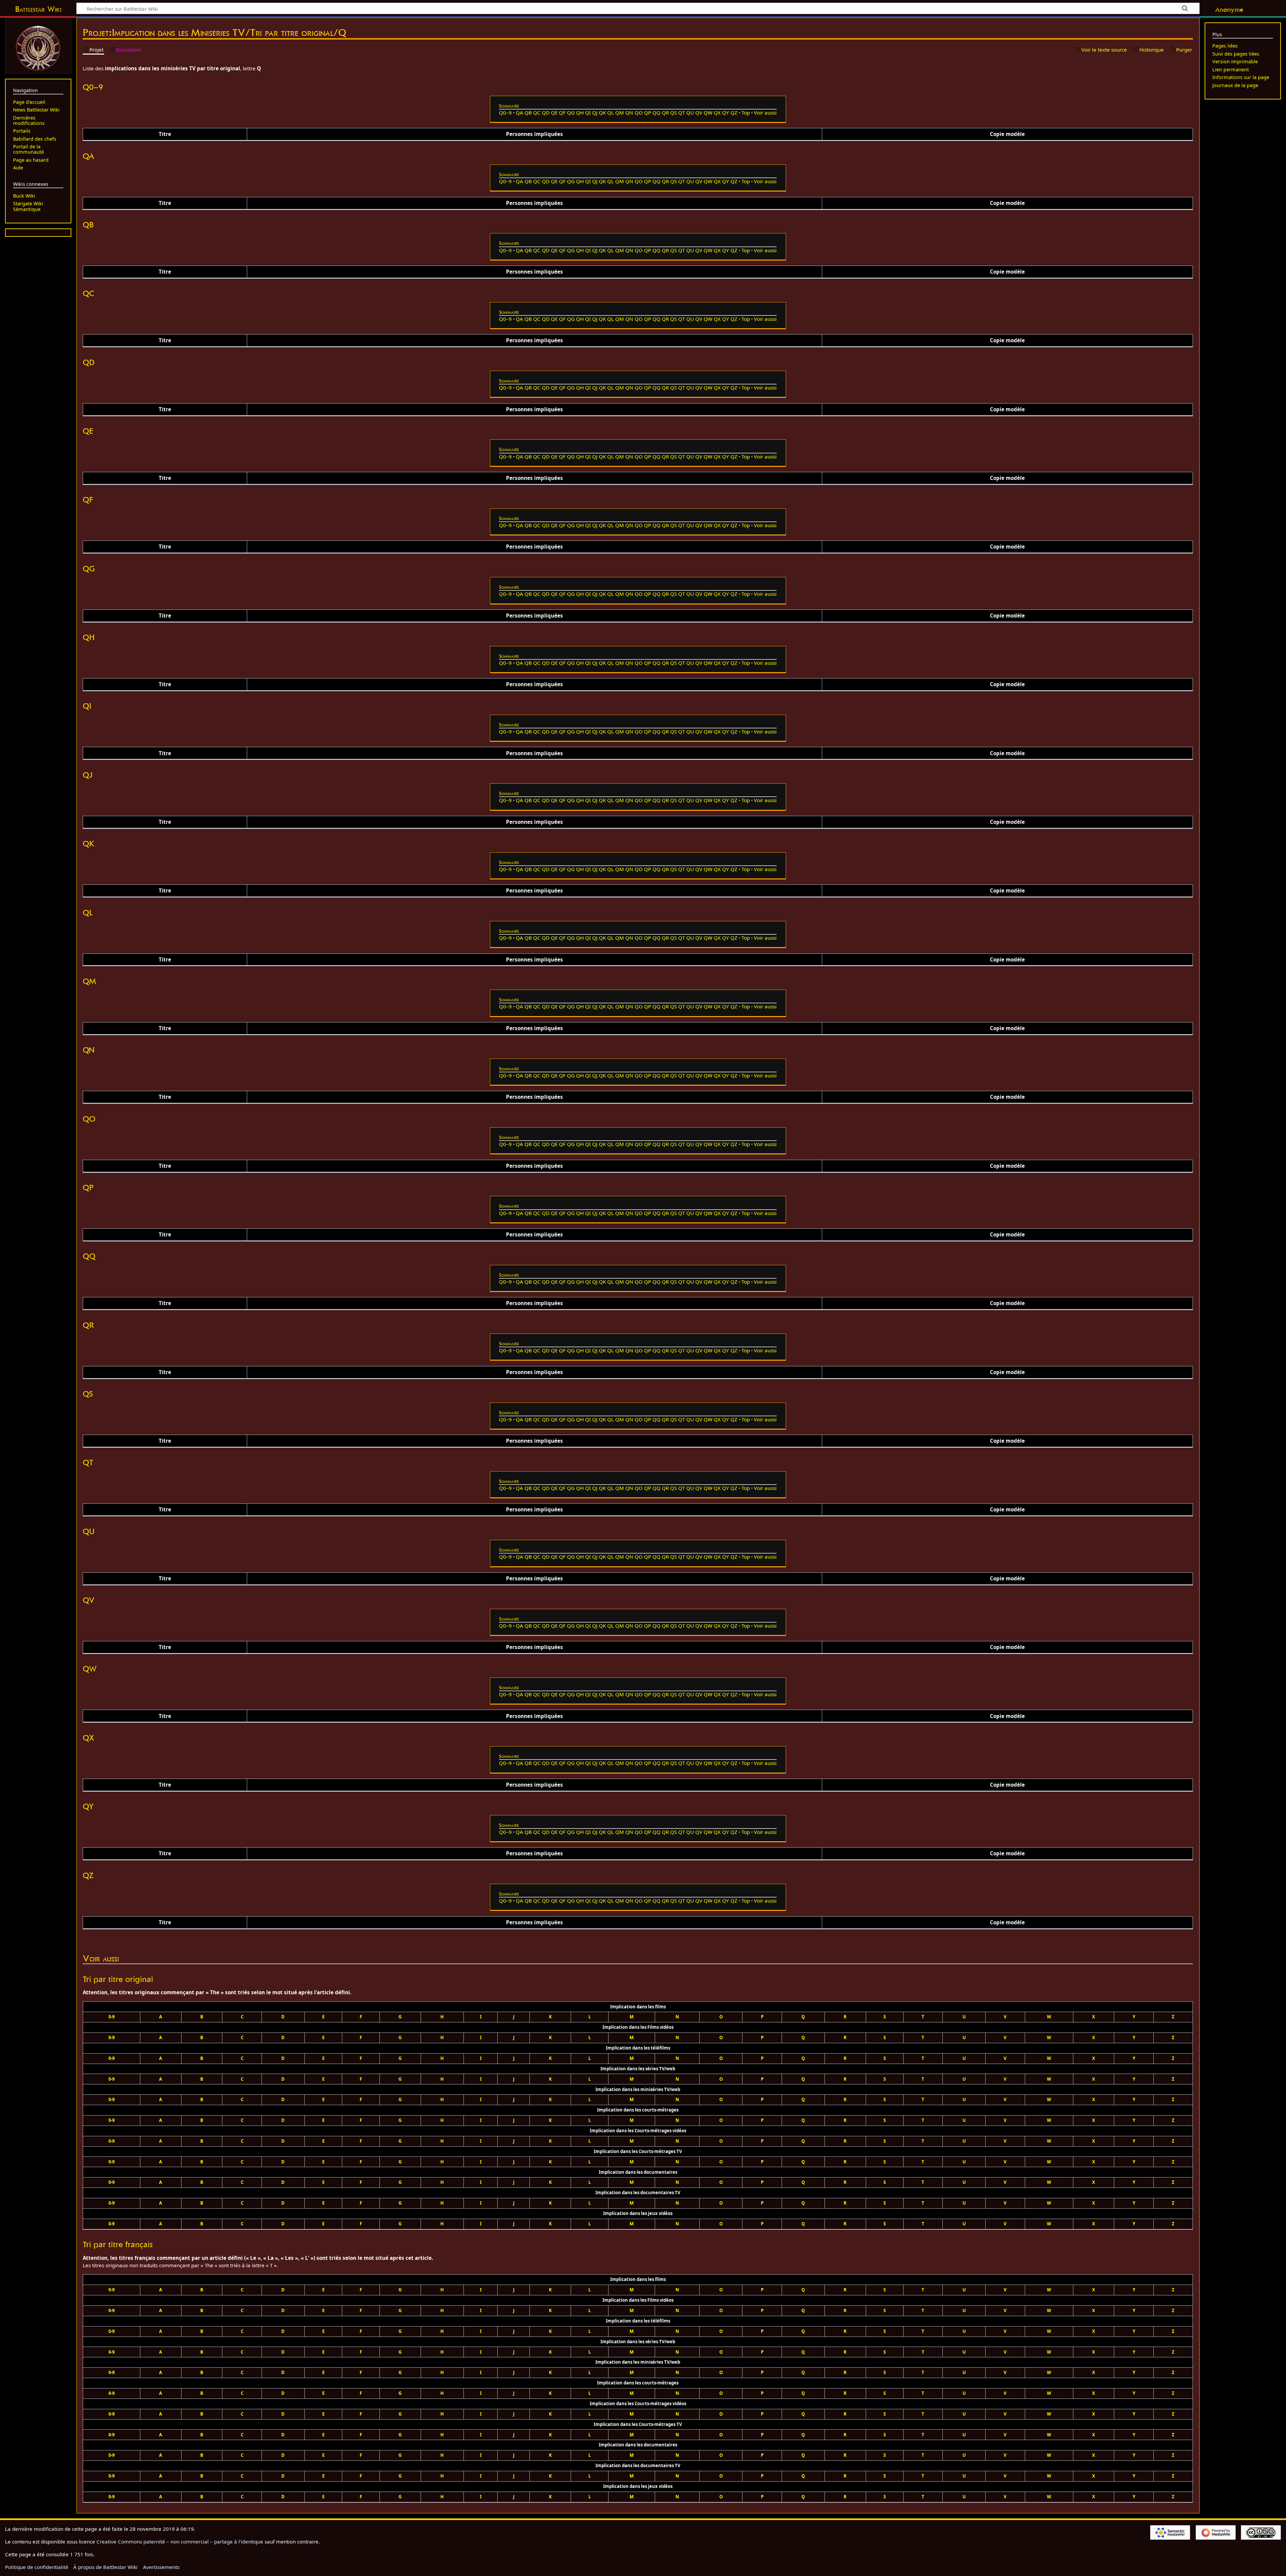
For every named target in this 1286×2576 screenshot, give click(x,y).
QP (648, 113)
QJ (595, 113)
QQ (656, 113)
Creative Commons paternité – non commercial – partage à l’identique (180, 2542)
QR (665, 113)
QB (528, 113)
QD (546, 113)
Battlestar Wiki (38, 9)
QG (571, 113)
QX (717, 113)
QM (620, 113)
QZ (734, 113)
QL (611, 113)
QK (602, 113)
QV (699, 113)
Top (746, 113)
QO (639, 113)
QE (554, 113)
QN (629, 113)
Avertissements (161, 2567)
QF (562, 113)
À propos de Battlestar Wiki (105, 2567)
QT (682, 113)
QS (673, 113)
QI (588, 113)
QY (726, 113)
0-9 (112, 2017)
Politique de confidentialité (37, 2567)
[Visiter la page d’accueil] (38, 48)
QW (708, 113)
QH (580, 113)
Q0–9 (505, 113)
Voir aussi (765, 113)
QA (519, 113)
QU (690, 113)
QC (537, 113)
